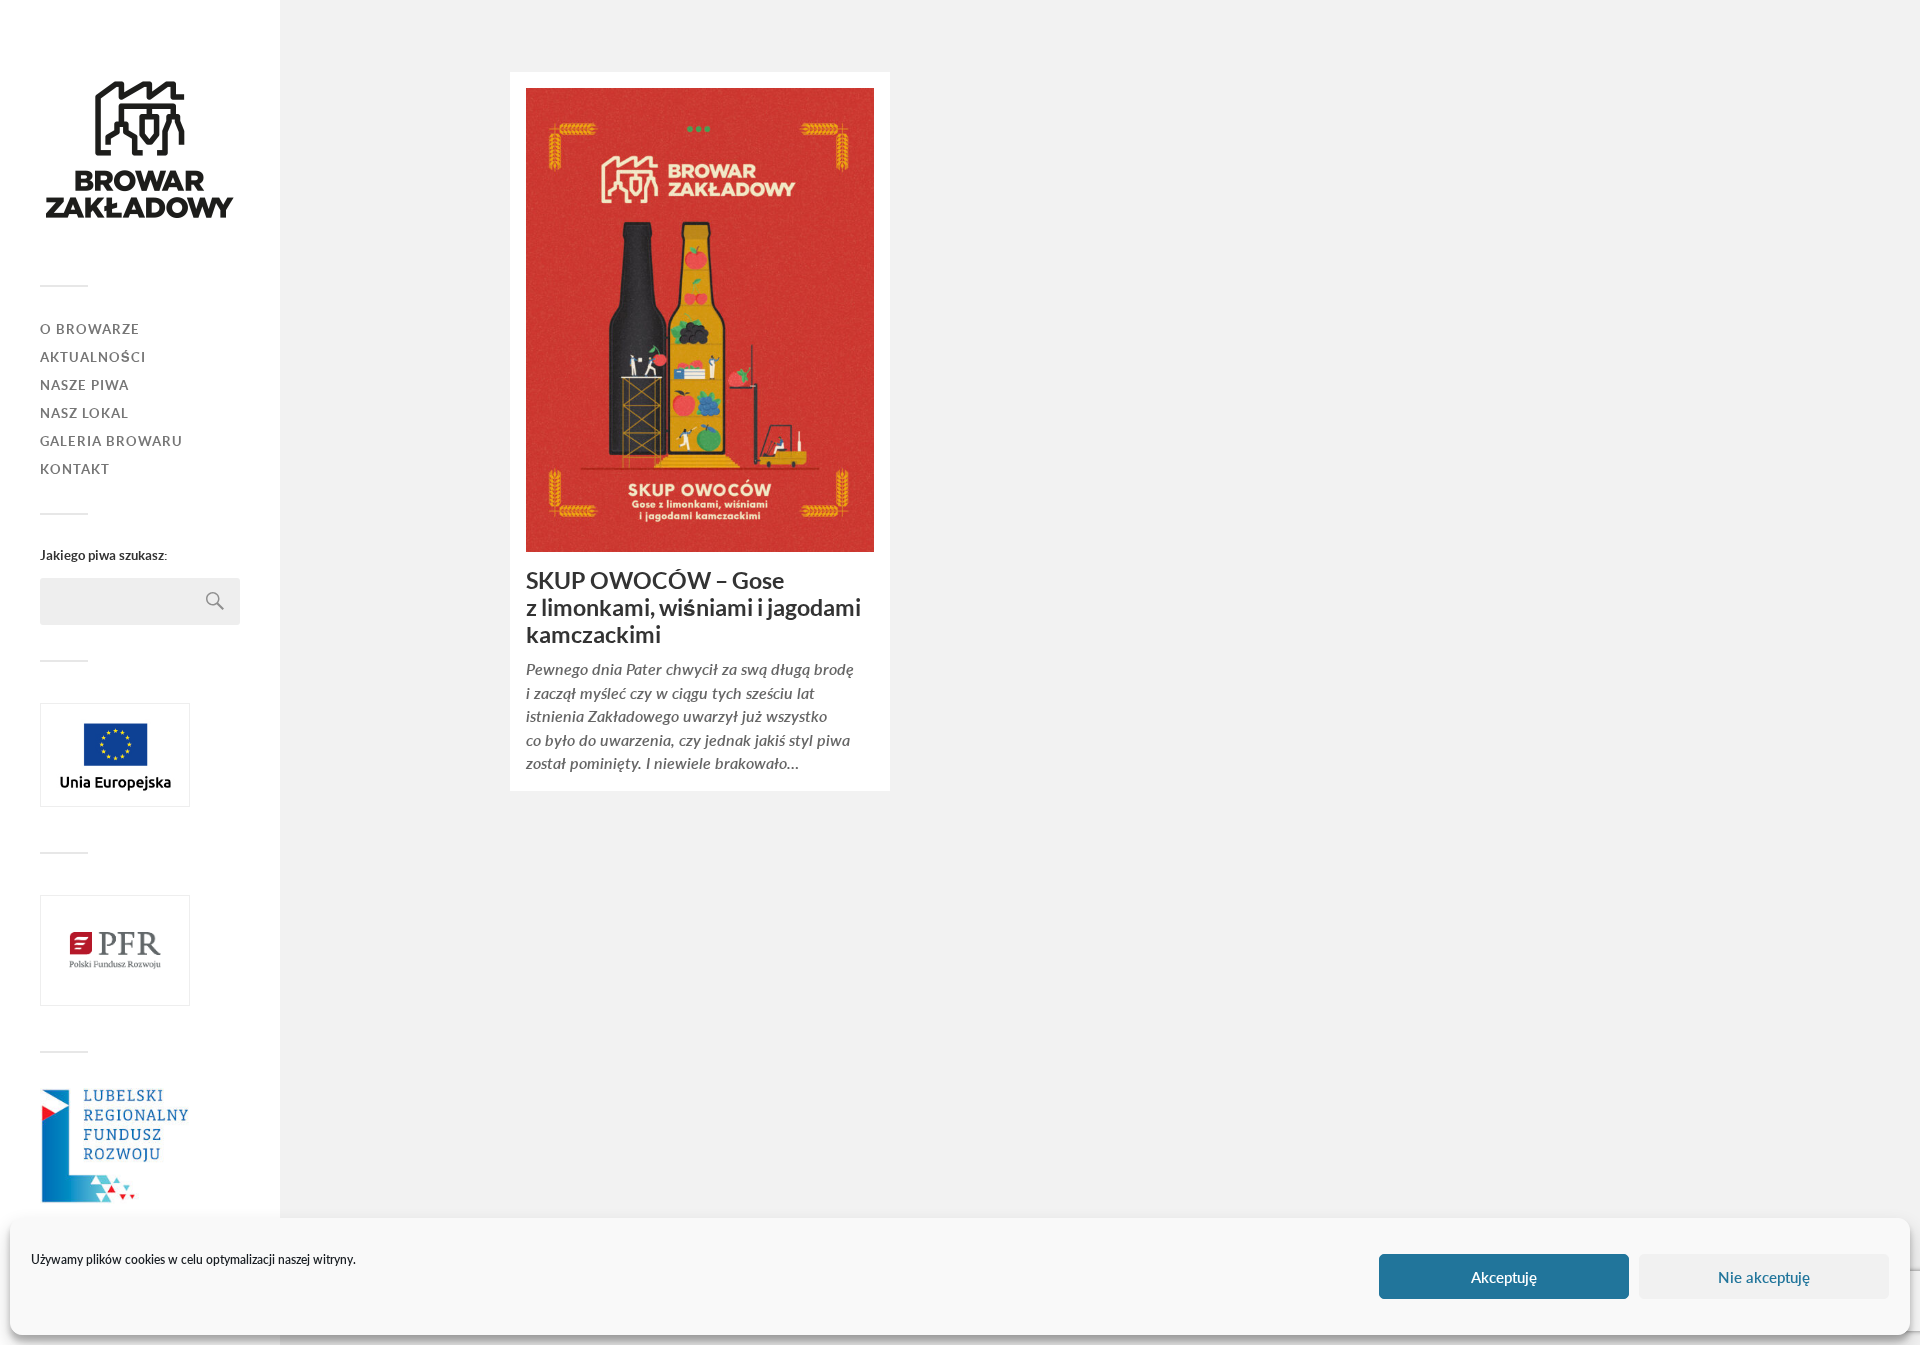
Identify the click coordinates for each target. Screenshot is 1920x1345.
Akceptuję (1504, 1277)
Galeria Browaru (111, 441)
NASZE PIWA (84, 385)
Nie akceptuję (1764, 1277)
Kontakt (75, 469)
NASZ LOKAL (84, 413)
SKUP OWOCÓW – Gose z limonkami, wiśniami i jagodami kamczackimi (693, 608)
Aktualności (93, 357)
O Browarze (90, 329)
